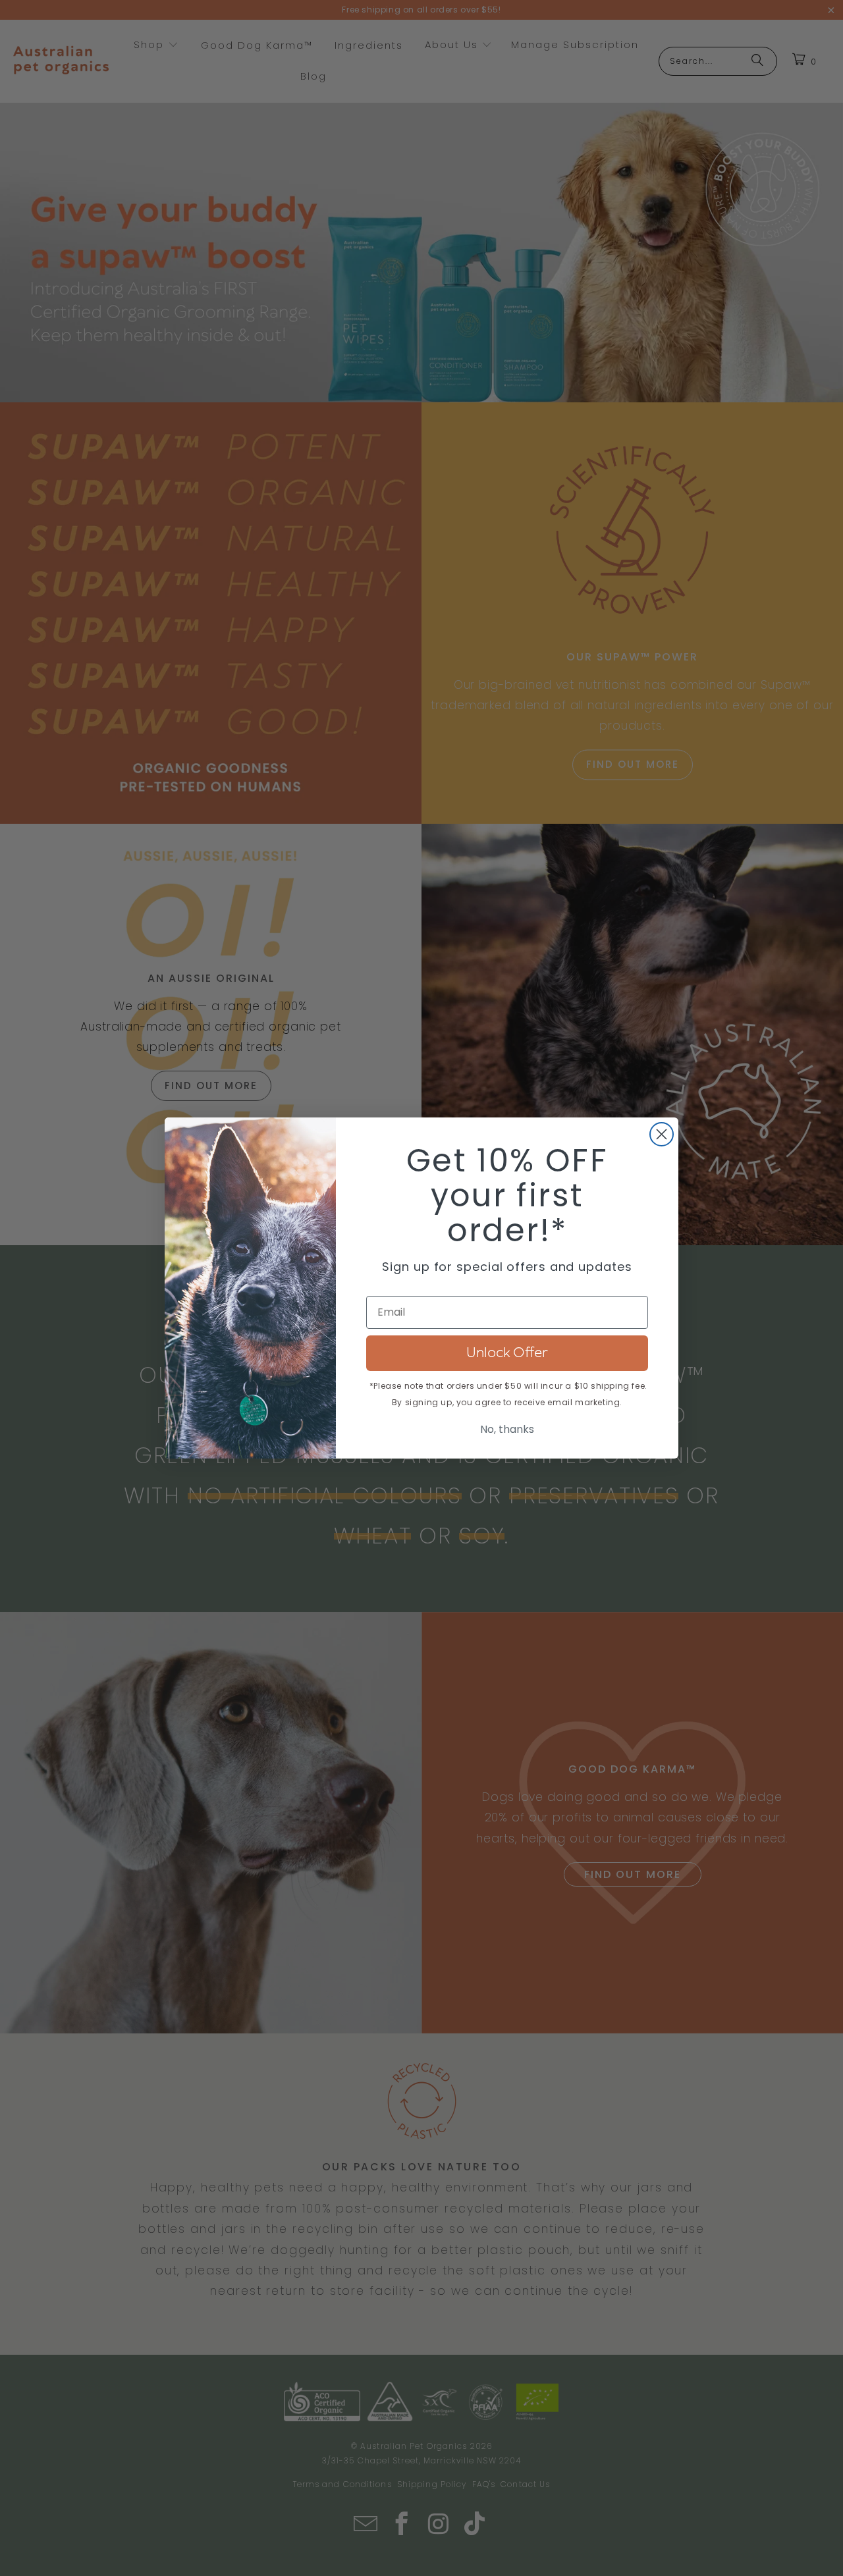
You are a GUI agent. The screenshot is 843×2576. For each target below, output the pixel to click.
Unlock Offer (507, 1353)
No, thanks (507, 1429)
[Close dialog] (662, 1134)
